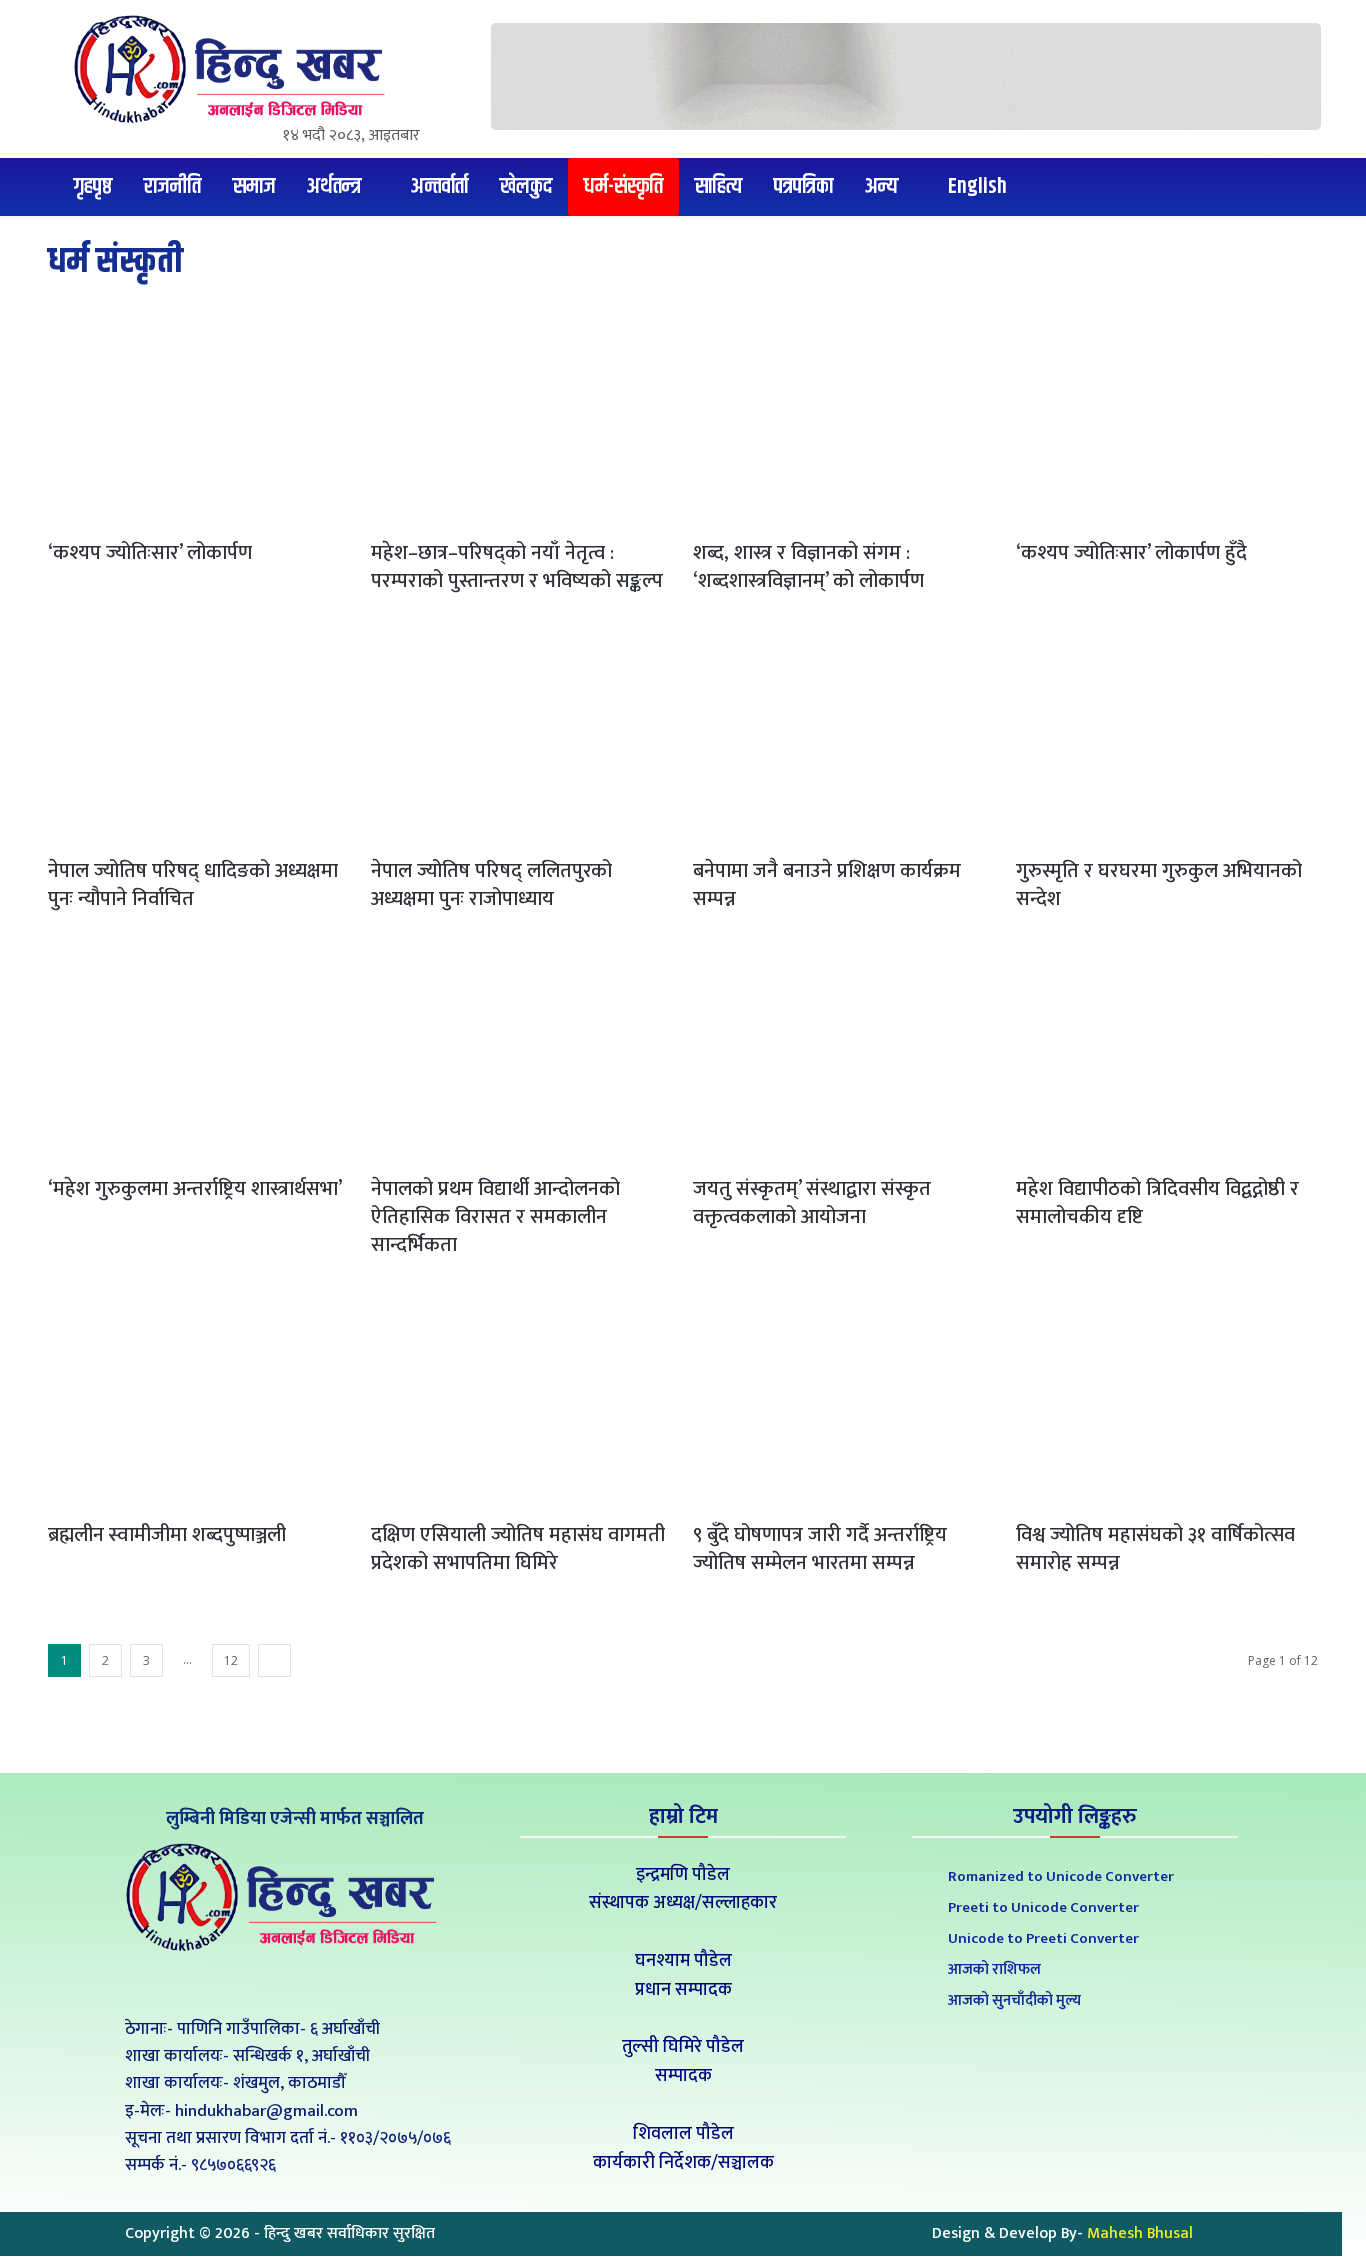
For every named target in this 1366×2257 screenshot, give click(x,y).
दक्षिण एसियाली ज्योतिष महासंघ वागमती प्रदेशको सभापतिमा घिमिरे (518, 1549)
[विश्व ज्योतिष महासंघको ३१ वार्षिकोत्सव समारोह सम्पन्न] (1167, 1400)
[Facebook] (246, 1983)
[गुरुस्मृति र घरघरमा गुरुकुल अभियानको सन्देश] (1167, 736)
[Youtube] (336, 1983)
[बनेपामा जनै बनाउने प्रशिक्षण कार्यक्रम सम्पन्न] (844, 736)
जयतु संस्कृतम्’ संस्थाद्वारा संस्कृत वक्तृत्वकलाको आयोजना (812, 1203)
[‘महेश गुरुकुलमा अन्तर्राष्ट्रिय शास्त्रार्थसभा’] (199, 1054)
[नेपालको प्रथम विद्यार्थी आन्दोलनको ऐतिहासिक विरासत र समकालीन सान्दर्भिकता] (522, 1054)
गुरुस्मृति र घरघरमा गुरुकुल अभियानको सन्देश (1159, 885)
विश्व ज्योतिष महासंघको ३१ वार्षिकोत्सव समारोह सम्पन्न (1155, 1549)
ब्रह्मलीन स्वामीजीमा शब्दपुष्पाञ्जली (167, 1535)
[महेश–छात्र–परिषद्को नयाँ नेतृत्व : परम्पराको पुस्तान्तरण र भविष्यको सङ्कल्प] (522, 419)
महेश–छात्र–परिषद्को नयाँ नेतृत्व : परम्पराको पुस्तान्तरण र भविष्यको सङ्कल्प (517, 567)
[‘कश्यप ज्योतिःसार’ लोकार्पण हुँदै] (1167, 419)
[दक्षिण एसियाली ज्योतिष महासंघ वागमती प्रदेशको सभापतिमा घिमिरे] (522, 1400)
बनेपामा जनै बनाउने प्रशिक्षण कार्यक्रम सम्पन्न (827, 885)
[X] (291, 1983)
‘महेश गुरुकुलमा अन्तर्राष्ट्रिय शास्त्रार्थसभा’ (195, 1189)
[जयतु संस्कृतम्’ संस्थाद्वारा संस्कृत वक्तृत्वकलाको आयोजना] (844, 1054)
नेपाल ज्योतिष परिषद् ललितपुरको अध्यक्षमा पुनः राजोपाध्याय (491, 885)
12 (231, 1660)
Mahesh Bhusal (1140, 2233)
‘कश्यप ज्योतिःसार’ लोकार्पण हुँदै (1131, 553)
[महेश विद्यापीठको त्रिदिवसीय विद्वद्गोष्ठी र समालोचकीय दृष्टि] (1167, 1054)
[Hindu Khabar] (237, 69)
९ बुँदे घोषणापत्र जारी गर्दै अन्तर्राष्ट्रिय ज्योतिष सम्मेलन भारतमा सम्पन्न (820, 1549)
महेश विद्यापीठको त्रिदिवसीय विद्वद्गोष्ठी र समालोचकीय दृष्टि (1157, 1203)
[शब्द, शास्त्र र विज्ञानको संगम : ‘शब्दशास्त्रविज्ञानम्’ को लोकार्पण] (844, 419)
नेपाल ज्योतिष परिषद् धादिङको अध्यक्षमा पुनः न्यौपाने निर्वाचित (193, 885)
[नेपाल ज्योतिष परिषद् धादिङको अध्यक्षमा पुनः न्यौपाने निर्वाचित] (199, 736)
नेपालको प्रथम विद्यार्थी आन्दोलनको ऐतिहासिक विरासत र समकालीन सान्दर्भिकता (495, 1217)
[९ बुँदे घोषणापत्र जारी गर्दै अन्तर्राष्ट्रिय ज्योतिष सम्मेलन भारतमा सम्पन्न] (844, 1400)
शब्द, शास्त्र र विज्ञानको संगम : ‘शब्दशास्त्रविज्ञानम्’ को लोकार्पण (808, 567)
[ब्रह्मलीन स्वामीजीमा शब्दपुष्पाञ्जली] (199, 1400)
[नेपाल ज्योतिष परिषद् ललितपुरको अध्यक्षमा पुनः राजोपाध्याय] (522, 736)
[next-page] (274, 1660)
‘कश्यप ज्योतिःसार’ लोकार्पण (150, 553)
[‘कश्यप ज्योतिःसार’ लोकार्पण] (199, 419)
